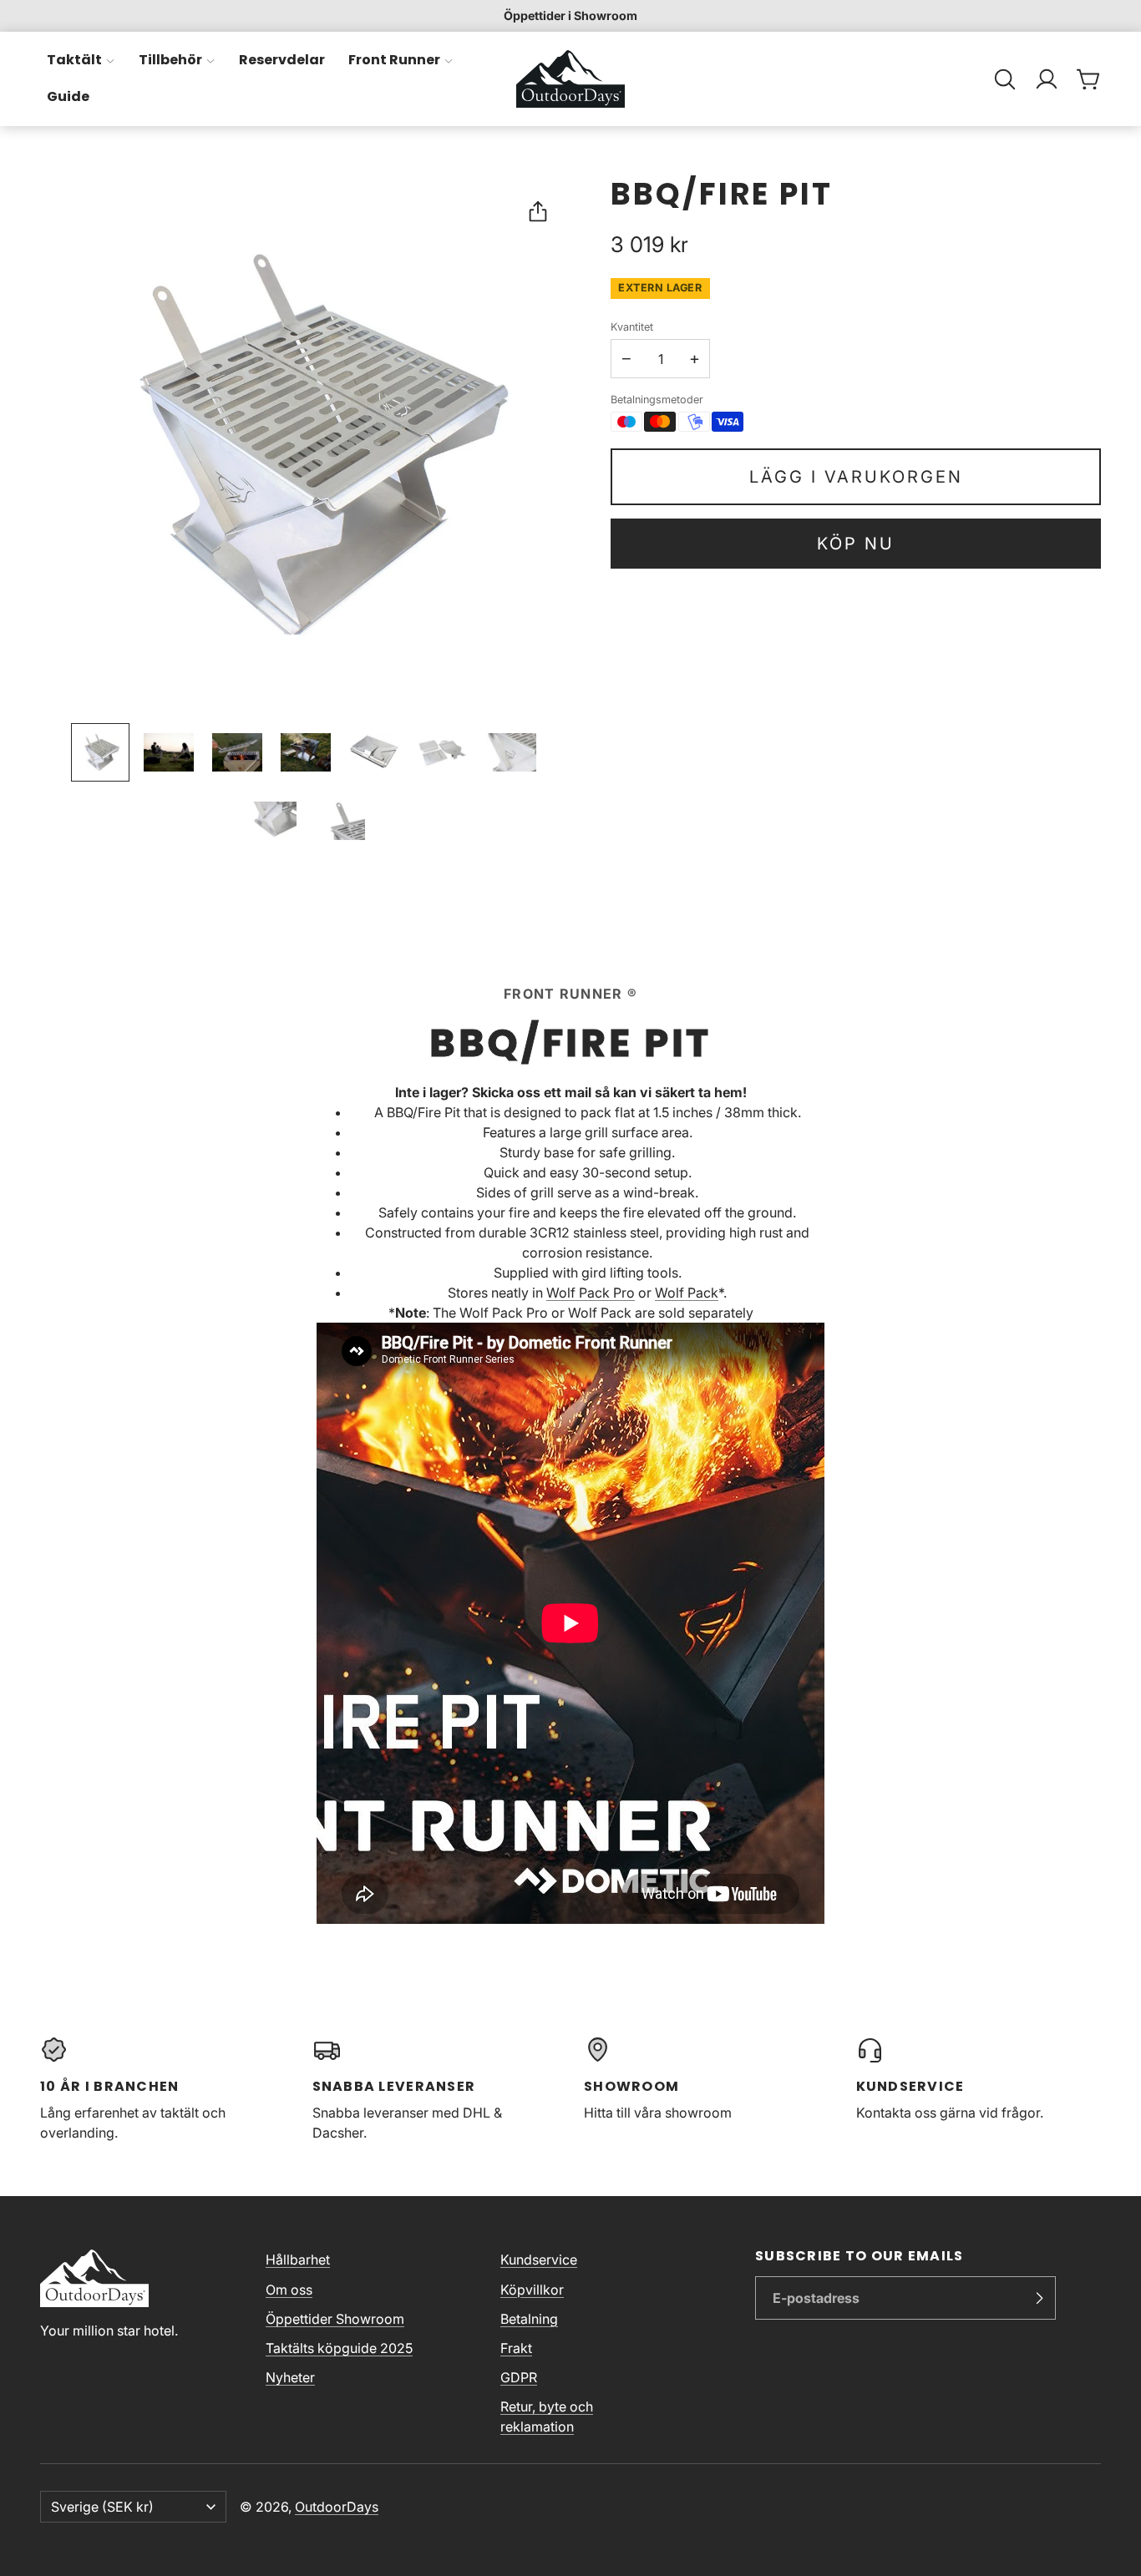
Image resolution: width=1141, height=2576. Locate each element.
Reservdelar (282, 61)
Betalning (529, 2319)
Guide (68, 97)
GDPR (519, 2377)
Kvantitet (632, 327)
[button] (1005, 79)
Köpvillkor (532, 2290)
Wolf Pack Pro (591, 1293)
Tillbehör (170, 61)
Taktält (74, 61)
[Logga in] (1047, 79)
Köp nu (856, 544)
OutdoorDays (337, 2507)
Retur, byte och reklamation (547, 2417)
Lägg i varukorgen (856, 477)
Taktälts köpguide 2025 (339, 2348)
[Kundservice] (979, 2089)
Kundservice (539, 2260)
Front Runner (394, 61)
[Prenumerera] (1039, 2298)
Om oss (289, 2290)
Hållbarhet (298, 2260)
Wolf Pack (687, 1293)
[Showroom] (707, 2089)
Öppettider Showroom (335, 2319)
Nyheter (290, 2377)
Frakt (516, 2348)
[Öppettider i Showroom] (570, 16)
